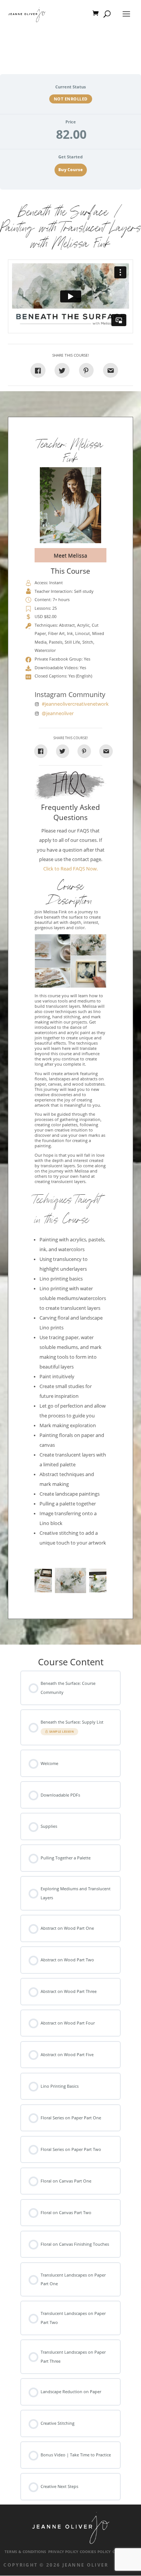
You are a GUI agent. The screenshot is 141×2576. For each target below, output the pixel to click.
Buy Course (70, 170)
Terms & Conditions (25, 2552)
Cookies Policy (95, 2552)
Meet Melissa (70, 555)
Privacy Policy (63, 2552)
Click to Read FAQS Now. (70, 869)
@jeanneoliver (58, 713)
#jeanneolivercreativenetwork (75, 704)
